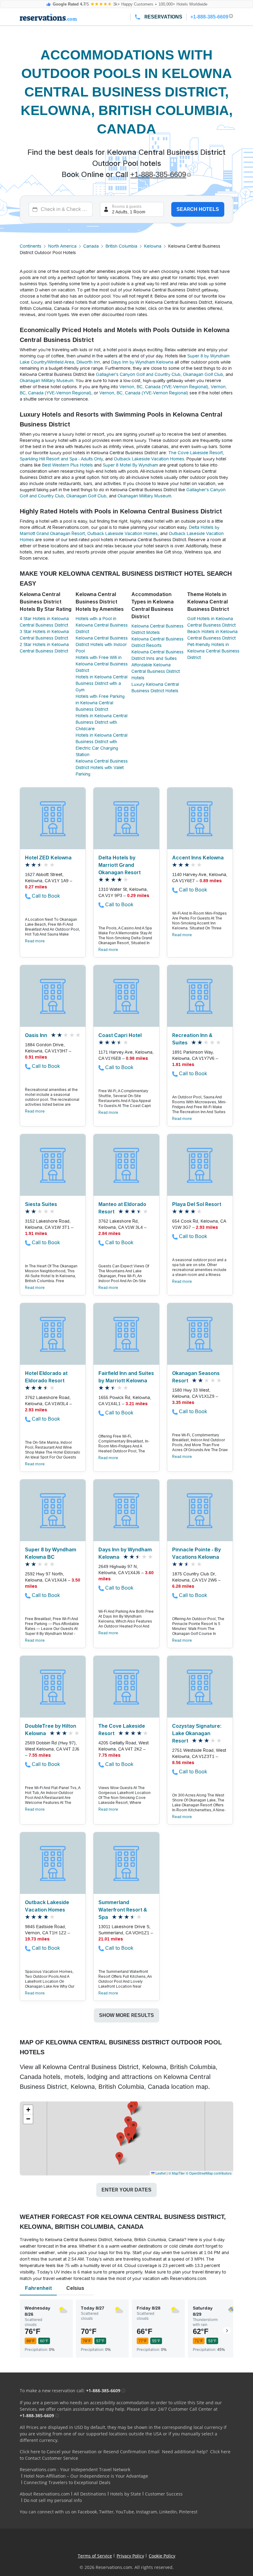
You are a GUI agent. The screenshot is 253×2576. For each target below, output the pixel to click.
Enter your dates (126, 2190)
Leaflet (160, 2173)
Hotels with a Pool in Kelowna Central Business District (102, 625)
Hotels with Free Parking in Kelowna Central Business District (100, 703)
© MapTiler (177, 2173)
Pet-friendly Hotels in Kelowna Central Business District (213, 651)
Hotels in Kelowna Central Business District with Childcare (102, 722)
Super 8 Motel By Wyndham (130, 465)
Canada (91, 246)
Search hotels (198, 209)
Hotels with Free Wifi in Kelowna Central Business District (102, 664)
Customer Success (164, 2494)
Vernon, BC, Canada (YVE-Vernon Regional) (164, 387)
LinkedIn (168, 2512)
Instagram (147, 2512)
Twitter (106, 2512)
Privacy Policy (130, 2556)
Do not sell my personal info (53, 2500)
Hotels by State (126, 2494)
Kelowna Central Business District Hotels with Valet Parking (102, 767)
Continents (31, 246)
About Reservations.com (45, 2494)
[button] (129, 2137)
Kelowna (153, 246)
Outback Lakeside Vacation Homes (149, 459)
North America (62, 246)
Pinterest (188, 2512)
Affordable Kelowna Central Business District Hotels (156, 671)
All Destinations (90, 2494)
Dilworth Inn (88, 362)
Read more (35, 941)
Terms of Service (95, 2556)
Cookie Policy (162, 2556)
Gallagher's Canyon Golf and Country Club (138, 374)
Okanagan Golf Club (203, 374)
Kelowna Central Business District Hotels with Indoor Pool (102, 644)
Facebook (87, 2512)
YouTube (125, 2512)
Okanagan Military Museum (47, 381)
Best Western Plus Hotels (67, 465)
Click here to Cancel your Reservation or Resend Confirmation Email (90, 2452)
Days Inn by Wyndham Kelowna (142, 362)
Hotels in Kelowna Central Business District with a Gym (102, 683)
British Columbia (121, 246)
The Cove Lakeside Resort (196, 453)
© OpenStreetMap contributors (209, 2173)
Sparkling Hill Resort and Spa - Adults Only (61, 459)
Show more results (126, 2015)
